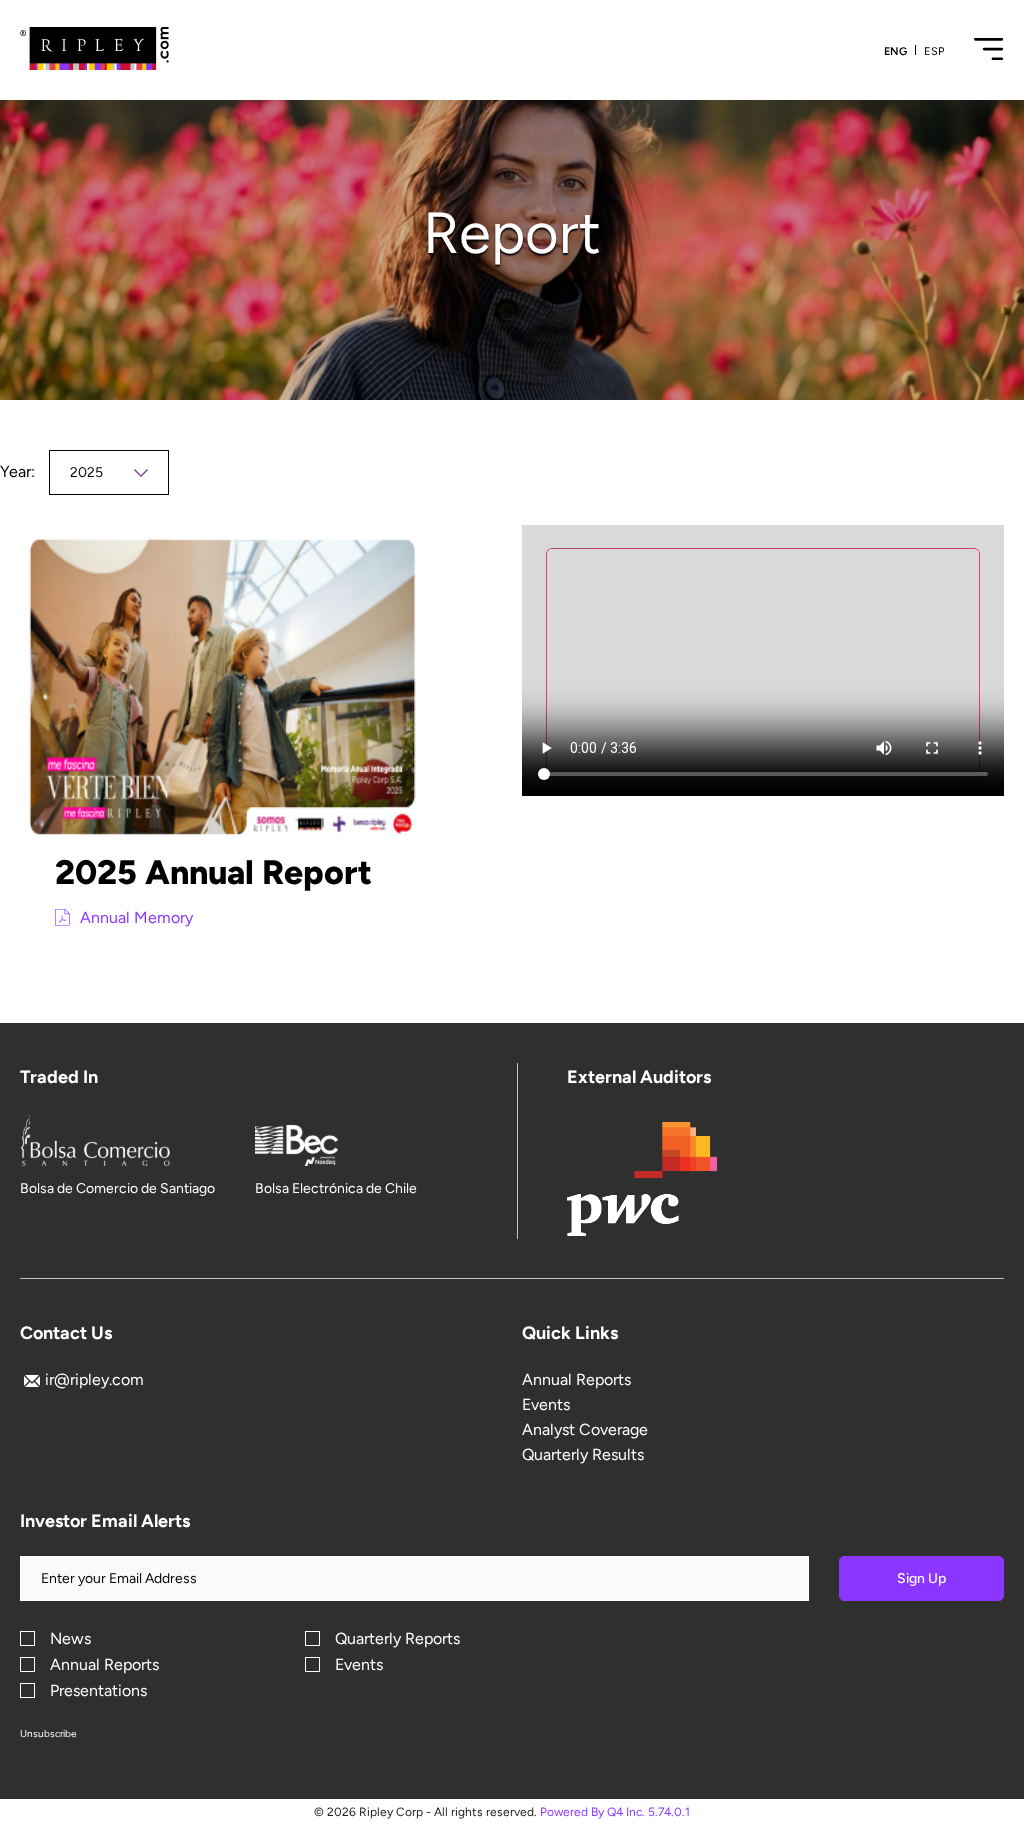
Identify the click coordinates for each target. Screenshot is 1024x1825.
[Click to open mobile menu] (989, 57)
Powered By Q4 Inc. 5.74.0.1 (615, 1812)
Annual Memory (136, 917)
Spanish (934, 51)
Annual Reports (576, 1379)
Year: (17, 471)
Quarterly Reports (397, 1639)
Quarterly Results (583, 1454)
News (70, 1639)
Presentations (98, 1691)
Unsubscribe (48, 1733)
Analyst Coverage (585, 1429)
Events (546, 1404)
